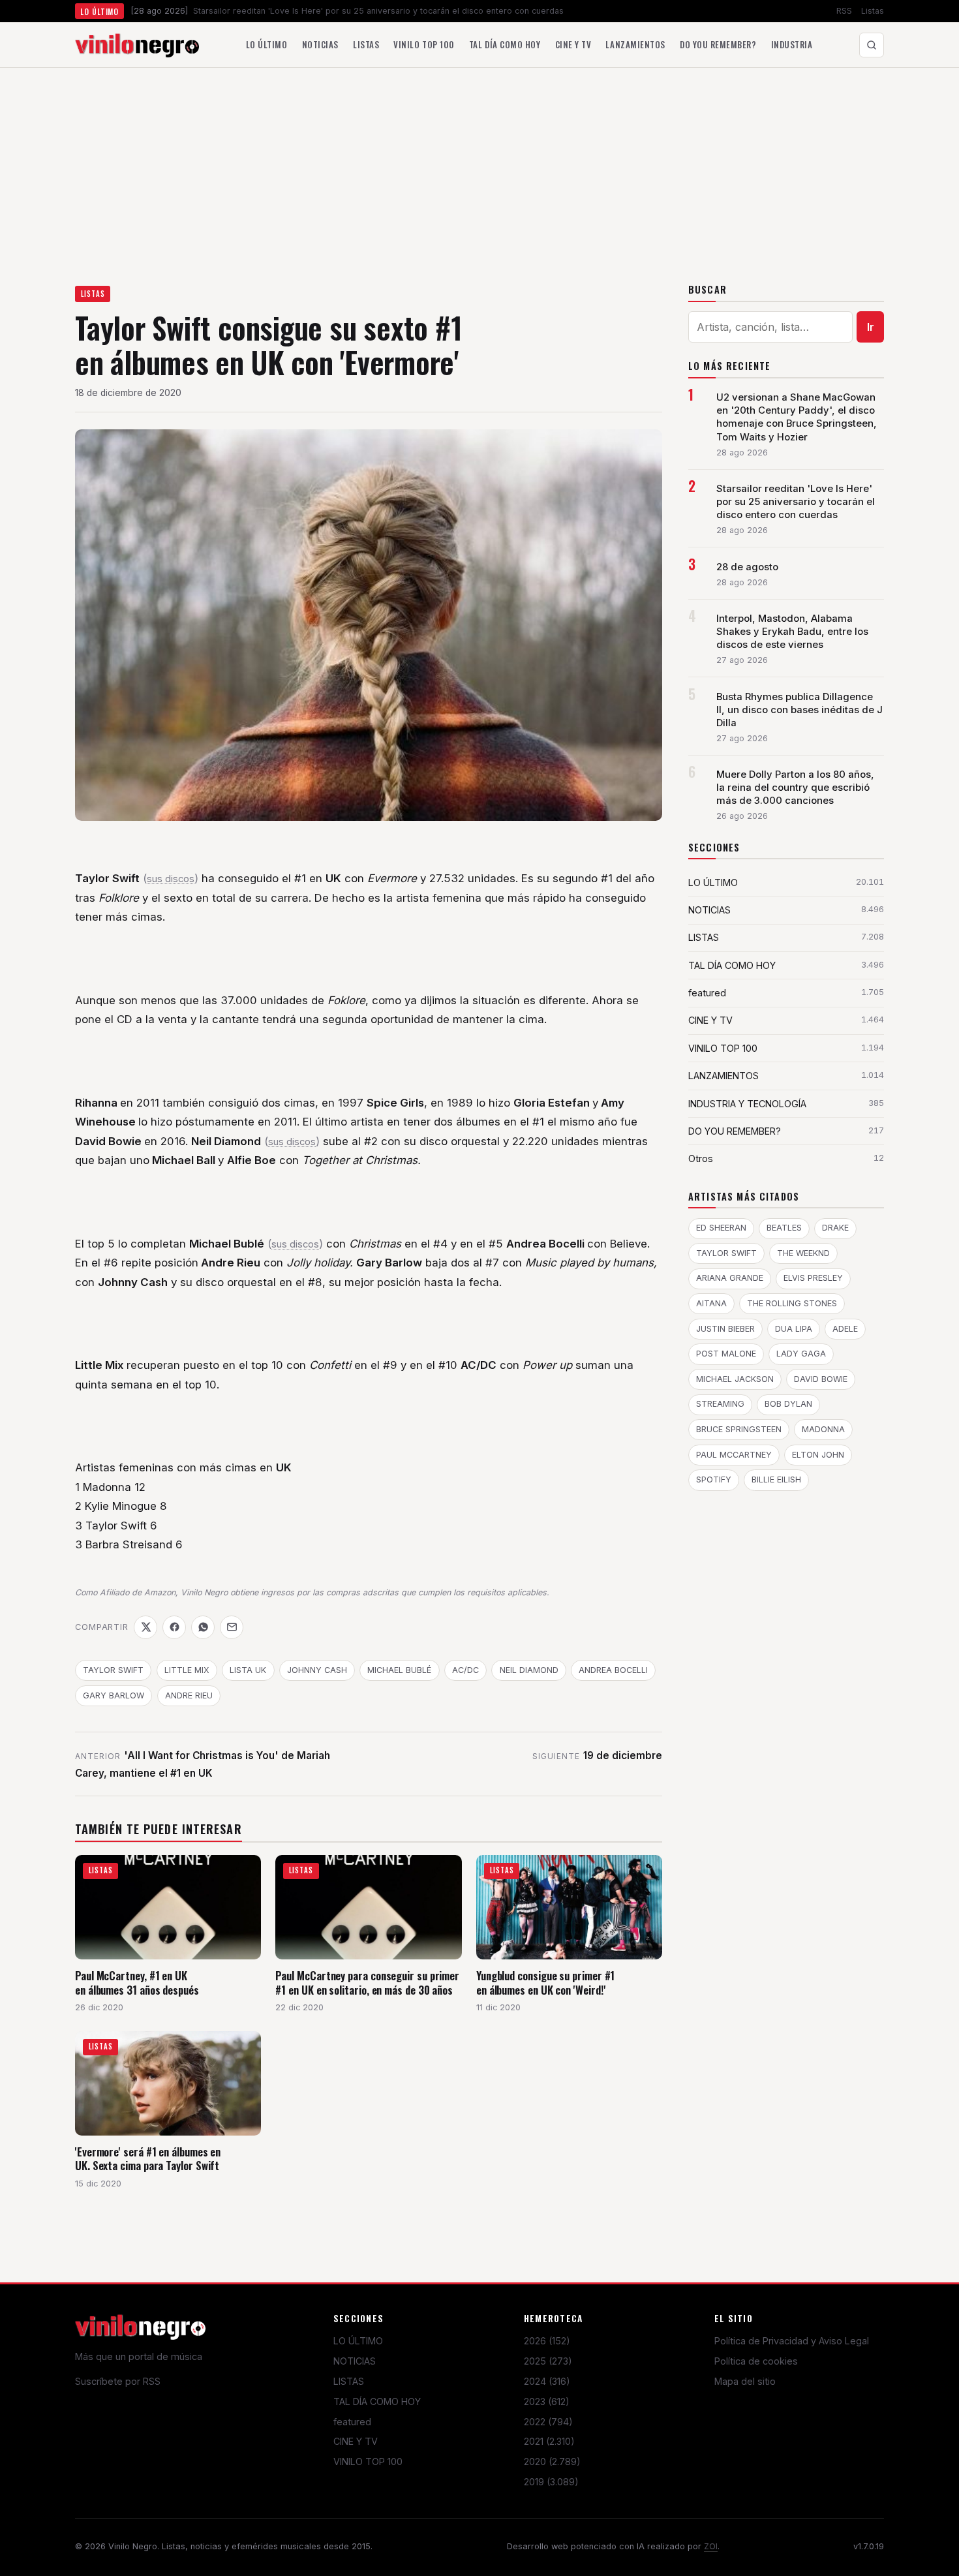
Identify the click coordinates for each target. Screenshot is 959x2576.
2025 (548, 2361)
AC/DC (465, 1670)
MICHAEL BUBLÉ (399, 1670)
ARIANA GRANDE (730, 1278)
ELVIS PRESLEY (813, 1278)
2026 (547, 2341)
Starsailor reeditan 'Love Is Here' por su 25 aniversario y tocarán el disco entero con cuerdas (796, 502)
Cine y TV (573, 44)
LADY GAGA (801, 1354)
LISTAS (93, 294)
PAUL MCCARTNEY (734, 1455)
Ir (871, 327)
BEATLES (784, 1228)
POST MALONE (726, 1354)
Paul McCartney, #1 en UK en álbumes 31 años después (137, 1983)
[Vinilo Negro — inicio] (137, 45)
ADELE (845, 1329)
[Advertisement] (479, 166)
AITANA (711, 1303)
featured (352, 2422)
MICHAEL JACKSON (735, 1379)
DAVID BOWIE (821, 1379)
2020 (552, 2461)
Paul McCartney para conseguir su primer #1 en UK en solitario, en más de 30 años (367, 1983)
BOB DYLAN (788, 1404)
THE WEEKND (803, 1253)
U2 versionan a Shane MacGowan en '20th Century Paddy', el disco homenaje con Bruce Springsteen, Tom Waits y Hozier (797, 417)
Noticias (320, 44)
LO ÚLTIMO (358, 2341)
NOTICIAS (355, 2361)
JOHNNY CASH (317, 1670)
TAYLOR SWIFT (113, 1670)
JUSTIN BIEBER (725, 1329)
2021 (549, 2441)
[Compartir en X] (145, 1627)
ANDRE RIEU (189, 1695)
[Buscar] (872, 45)
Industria (792, 44)
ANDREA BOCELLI (613, 1670)
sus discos (171, 879)
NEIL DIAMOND (529, 1670)
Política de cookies (756, 2361)
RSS (844, 11)
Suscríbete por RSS (118, 2381)
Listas (873, 11)
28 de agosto (747, 567)
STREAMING (720, 1404)
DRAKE (835, 1228)
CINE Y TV (356, 2441)
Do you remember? (718, 44)
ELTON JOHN (818, 1455)
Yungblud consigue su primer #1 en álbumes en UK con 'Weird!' (545, 1983)
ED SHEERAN (721, 1228)
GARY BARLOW (114, 1695)
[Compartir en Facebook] (174, 1627)
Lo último (267, 44)
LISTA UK (248, 1670)
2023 (547, 2401)
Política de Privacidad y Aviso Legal (792, 2341)
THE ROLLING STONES (792, 1303)
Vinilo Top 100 (424, 44)
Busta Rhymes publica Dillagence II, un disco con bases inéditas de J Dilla (799, 710)
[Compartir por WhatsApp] (203, 1627)
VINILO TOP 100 (368, 2461)
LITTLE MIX (187, 1670)
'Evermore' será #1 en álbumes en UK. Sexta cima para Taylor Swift (148, 2159)
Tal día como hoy (505, 44)
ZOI (711, 2546)
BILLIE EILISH (776, 1480)
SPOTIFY (714, 1480)
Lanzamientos (635, 44)
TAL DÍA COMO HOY (377, 2401)
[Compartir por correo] (232, 1627)
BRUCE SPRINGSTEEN (739, 1429)
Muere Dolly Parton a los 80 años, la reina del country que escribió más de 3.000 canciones (795, 788)
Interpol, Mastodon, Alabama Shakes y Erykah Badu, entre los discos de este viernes (792, 632)
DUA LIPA (794, 1329)
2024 (547, 2381)
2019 (551, 2482)
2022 (548, 2422)
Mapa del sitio (745, 2381)
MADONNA (823, 1429)
